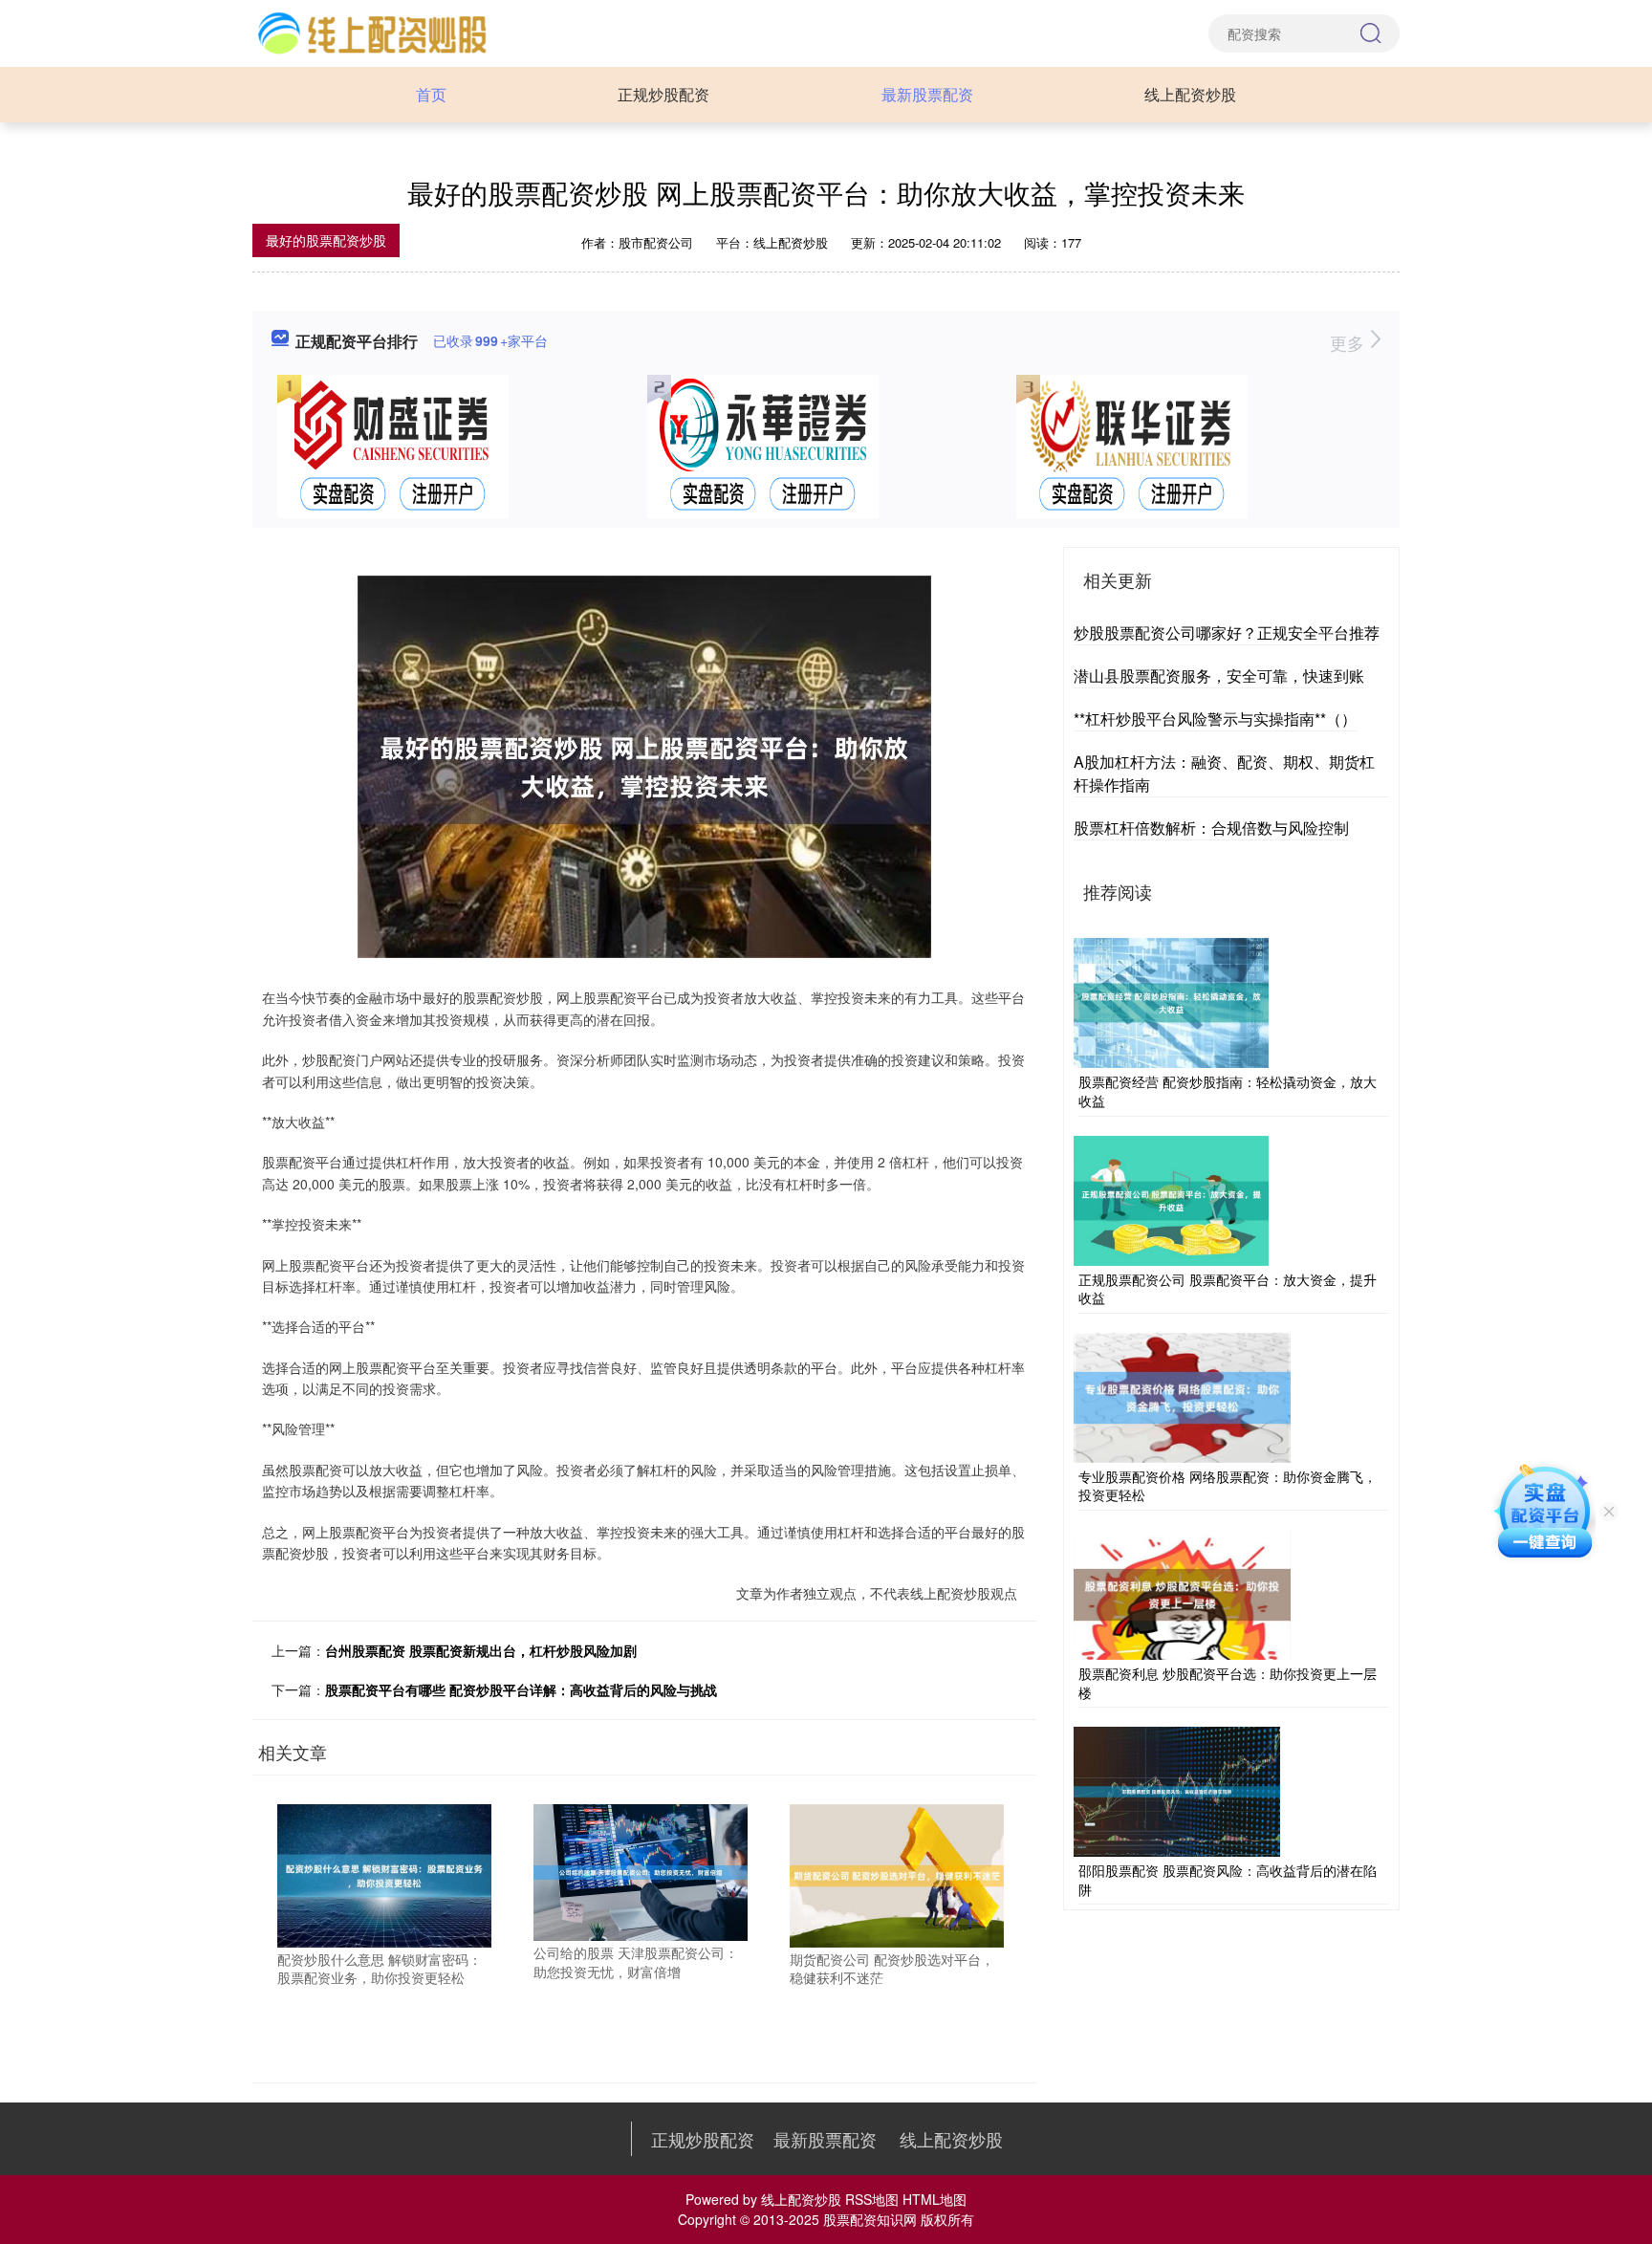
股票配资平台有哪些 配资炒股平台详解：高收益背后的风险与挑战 (521, 1689)
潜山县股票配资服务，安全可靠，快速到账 (1219, 675)
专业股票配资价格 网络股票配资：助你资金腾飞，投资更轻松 (1228, 1486)
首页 (431, 94)
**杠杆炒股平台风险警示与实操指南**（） (1215, 719)
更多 (1349, 342)
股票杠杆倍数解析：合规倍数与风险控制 (1211, 828)
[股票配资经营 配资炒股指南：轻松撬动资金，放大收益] (1171, 1001)
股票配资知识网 (870, 2219)
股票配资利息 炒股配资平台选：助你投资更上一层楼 (1228, 1683)
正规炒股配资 (663, 94)
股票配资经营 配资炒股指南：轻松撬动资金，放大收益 (1228, 1091)
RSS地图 (872, 2199)
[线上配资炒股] (371, 32)
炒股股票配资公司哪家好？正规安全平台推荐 (1227, 632)
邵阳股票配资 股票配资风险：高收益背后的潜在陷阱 (1228, 1880)
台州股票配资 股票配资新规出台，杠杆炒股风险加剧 (481, 1650)
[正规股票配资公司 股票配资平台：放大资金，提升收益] (1171, 1198)
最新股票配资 (927, 94)
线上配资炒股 (1190, 94)
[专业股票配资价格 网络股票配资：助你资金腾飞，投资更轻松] (1182, 1395)
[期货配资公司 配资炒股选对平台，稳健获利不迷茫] (897, 1874)
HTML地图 (935, 2199)
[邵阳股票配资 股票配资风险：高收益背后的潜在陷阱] (1177, 1790)
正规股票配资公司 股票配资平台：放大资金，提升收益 (1228, 1289)
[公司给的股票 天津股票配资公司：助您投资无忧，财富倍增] (641, 1871)
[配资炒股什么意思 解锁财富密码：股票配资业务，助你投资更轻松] (384, 1874)
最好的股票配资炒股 (326, 240)
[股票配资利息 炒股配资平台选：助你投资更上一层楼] (1182, 1593)
